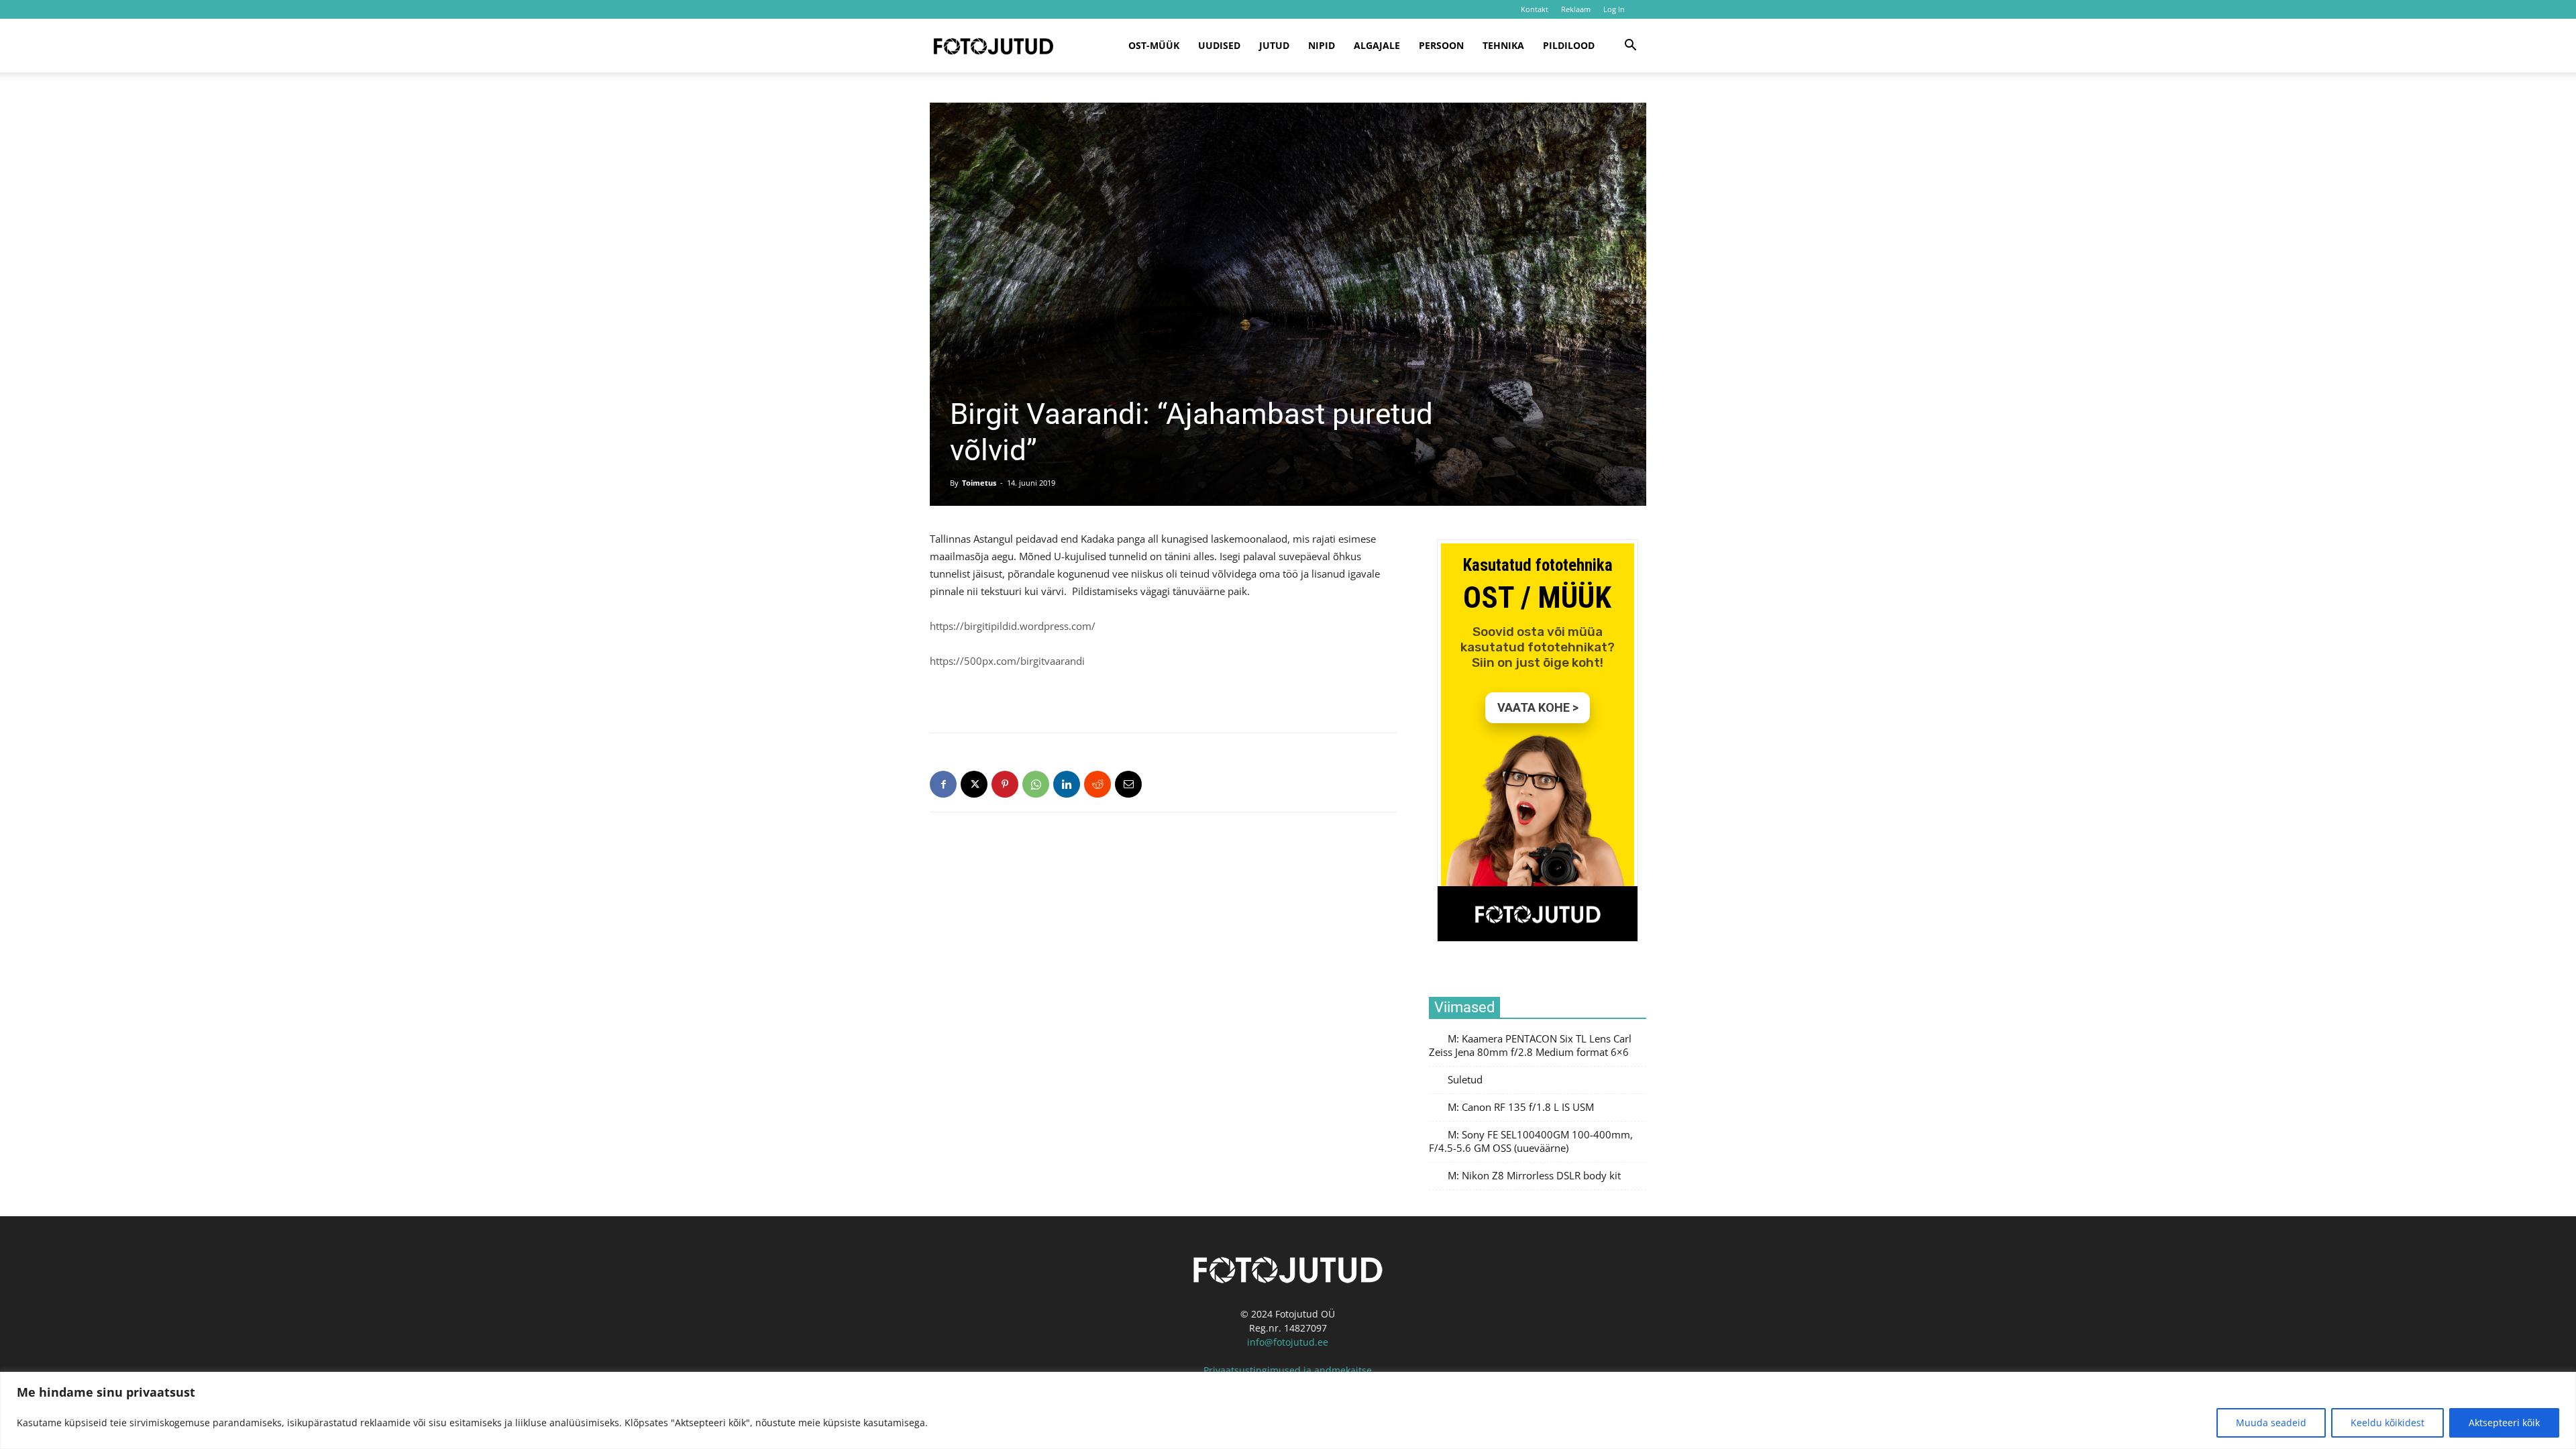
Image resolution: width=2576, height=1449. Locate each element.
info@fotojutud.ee (1288, 1342)
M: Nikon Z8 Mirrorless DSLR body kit (1534, 1176)
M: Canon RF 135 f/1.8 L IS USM (1521, 1107)
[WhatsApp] (1036, 784)
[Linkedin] (1067, 784)
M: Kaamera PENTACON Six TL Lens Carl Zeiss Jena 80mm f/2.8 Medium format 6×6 (1530, 1045)
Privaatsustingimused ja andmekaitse (1288, 1370)
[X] (974, 784)
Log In (1614, 9)
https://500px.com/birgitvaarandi (1007, 661)
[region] (1288, 1410)
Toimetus (979, 483)
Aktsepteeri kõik (2504, 1423)
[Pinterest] (1005, 784)
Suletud (1465, 1080)
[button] (1630, 47)
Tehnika (1503, 45)
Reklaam (1576, 9)
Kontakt (1535, 9)
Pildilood (1569, 45)
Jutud (1274, 45)
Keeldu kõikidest (2387, 1423)
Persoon (1441, 45)
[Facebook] (943, 784)
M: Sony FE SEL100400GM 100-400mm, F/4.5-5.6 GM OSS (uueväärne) (1531, 1141)
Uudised (1219, 45)
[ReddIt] (1097, 784)
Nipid (1322, 45)
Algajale (1377, 45)
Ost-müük (1154, 45)
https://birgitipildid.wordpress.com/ (1013, 626)
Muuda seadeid (2271, 1423)
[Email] (1128, 784)
